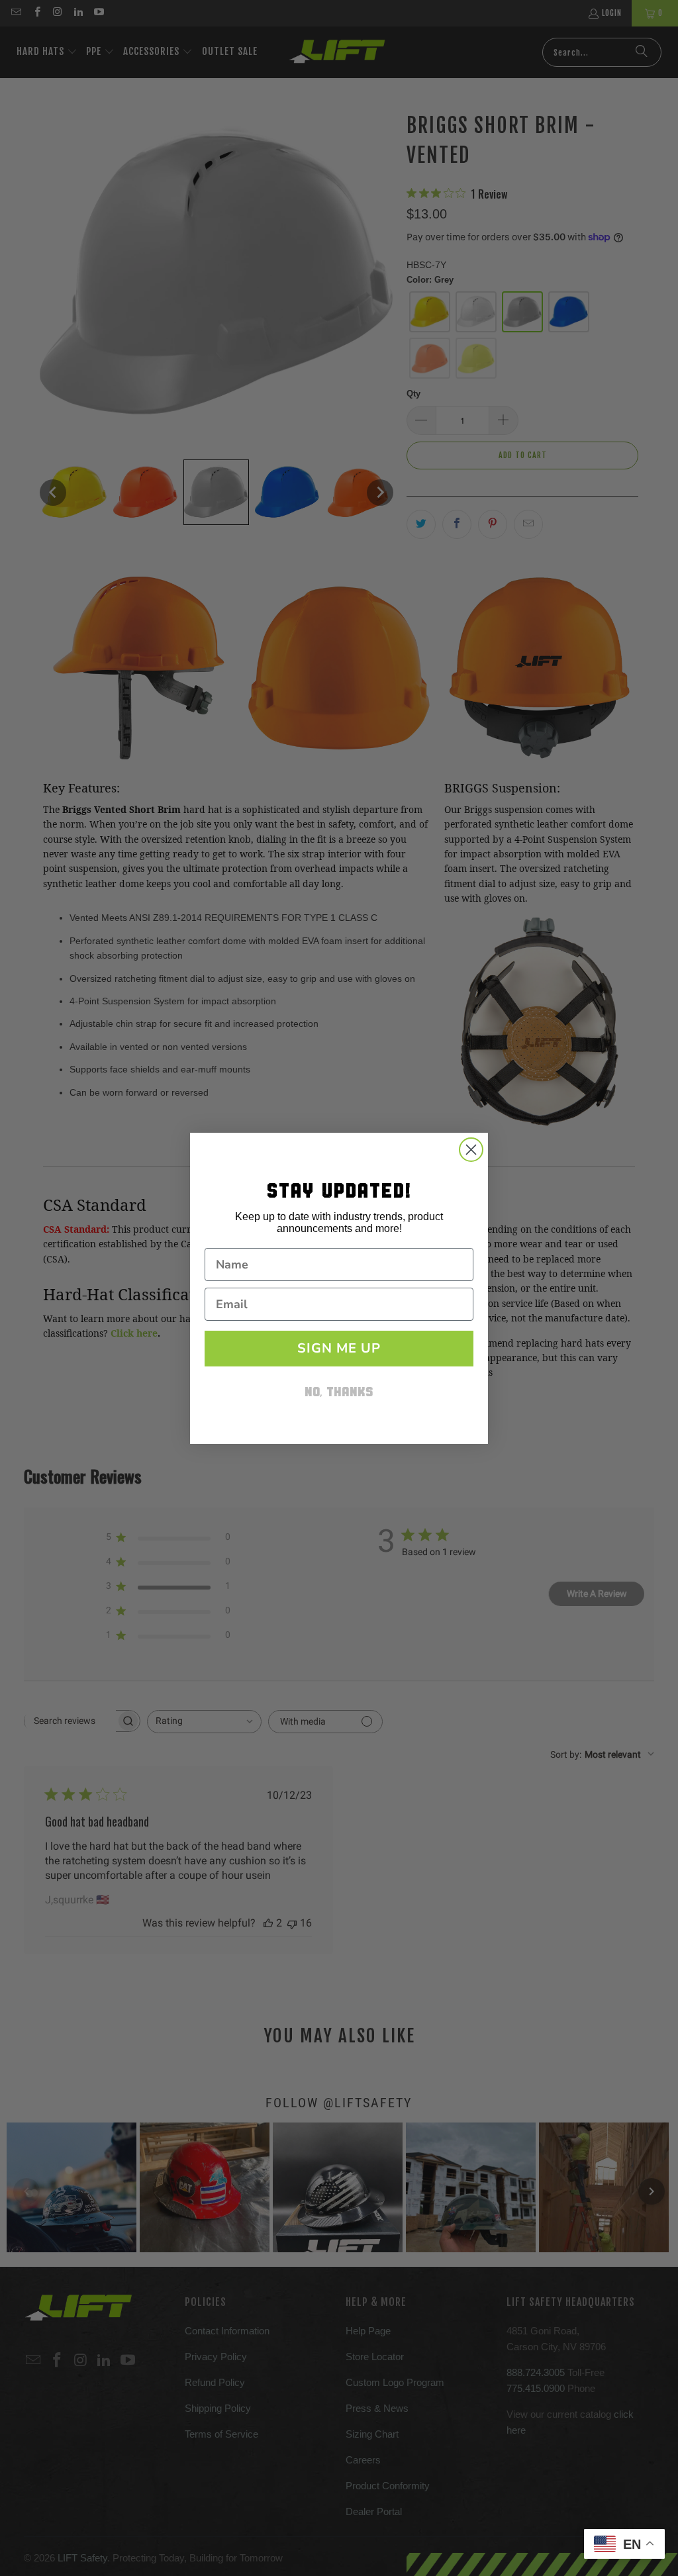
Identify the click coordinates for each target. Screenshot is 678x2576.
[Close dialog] (471, 1150)
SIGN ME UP (339, 1348)
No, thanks (339, 1393)
